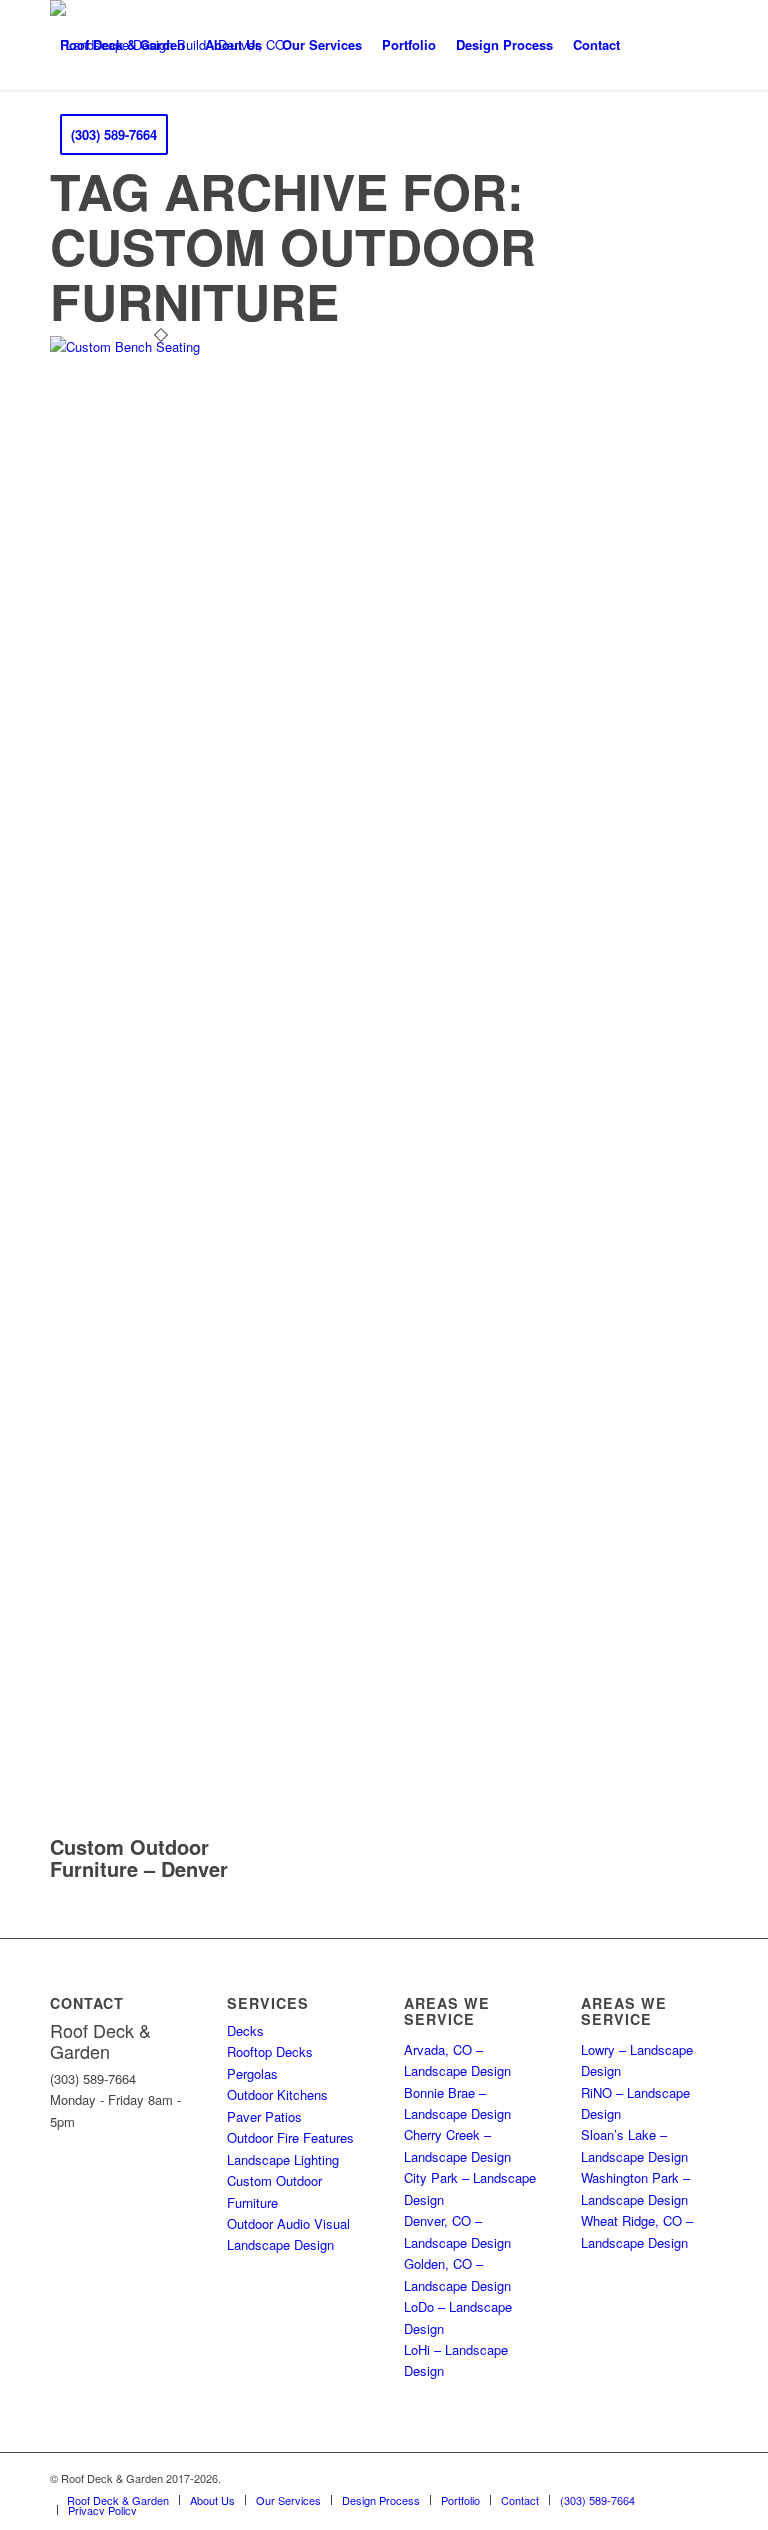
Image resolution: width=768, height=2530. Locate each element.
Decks (245, 2030)
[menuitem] (122, 45)
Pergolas (252, 2073)
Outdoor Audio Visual (288, 2223)
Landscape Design (280, 2244)
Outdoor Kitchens (277, 2094)
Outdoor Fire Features (290, 2137)
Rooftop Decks (270, 2051)
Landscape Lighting (283, 2159)
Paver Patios (264, 2116)
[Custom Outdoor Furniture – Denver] (161, 346)
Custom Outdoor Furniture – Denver (139, 1857)
